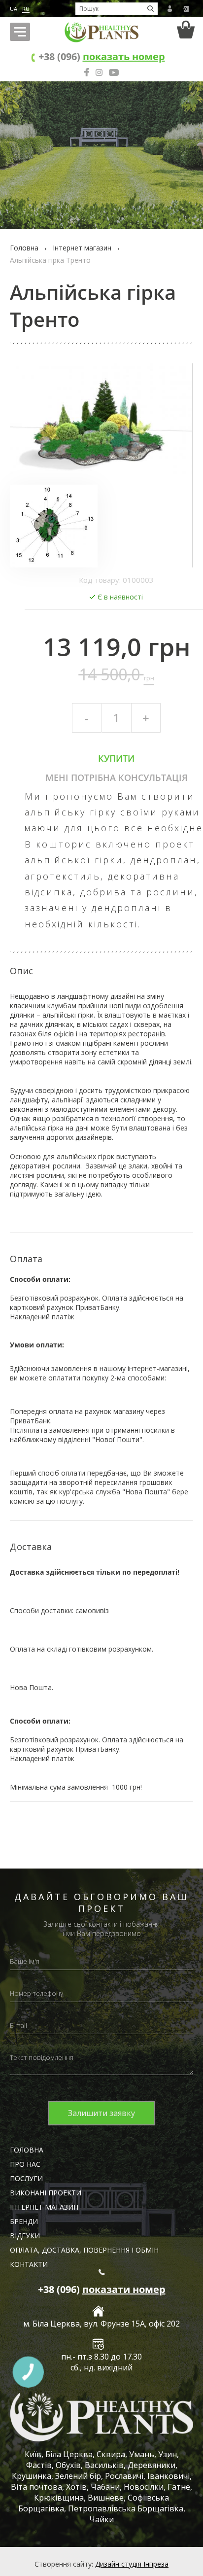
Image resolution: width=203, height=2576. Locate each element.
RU (26, 9)
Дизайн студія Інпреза (132, 2564)
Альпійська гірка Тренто (50, 260)
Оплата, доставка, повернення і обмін (84, 2250)
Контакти (29, 2264)
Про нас (25, 2164)
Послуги (26, 2178)
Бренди (24, 2221)
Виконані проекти (46, 2193)
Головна (24, 248)
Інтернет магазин (82, 248)
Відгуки (25, 2236)
